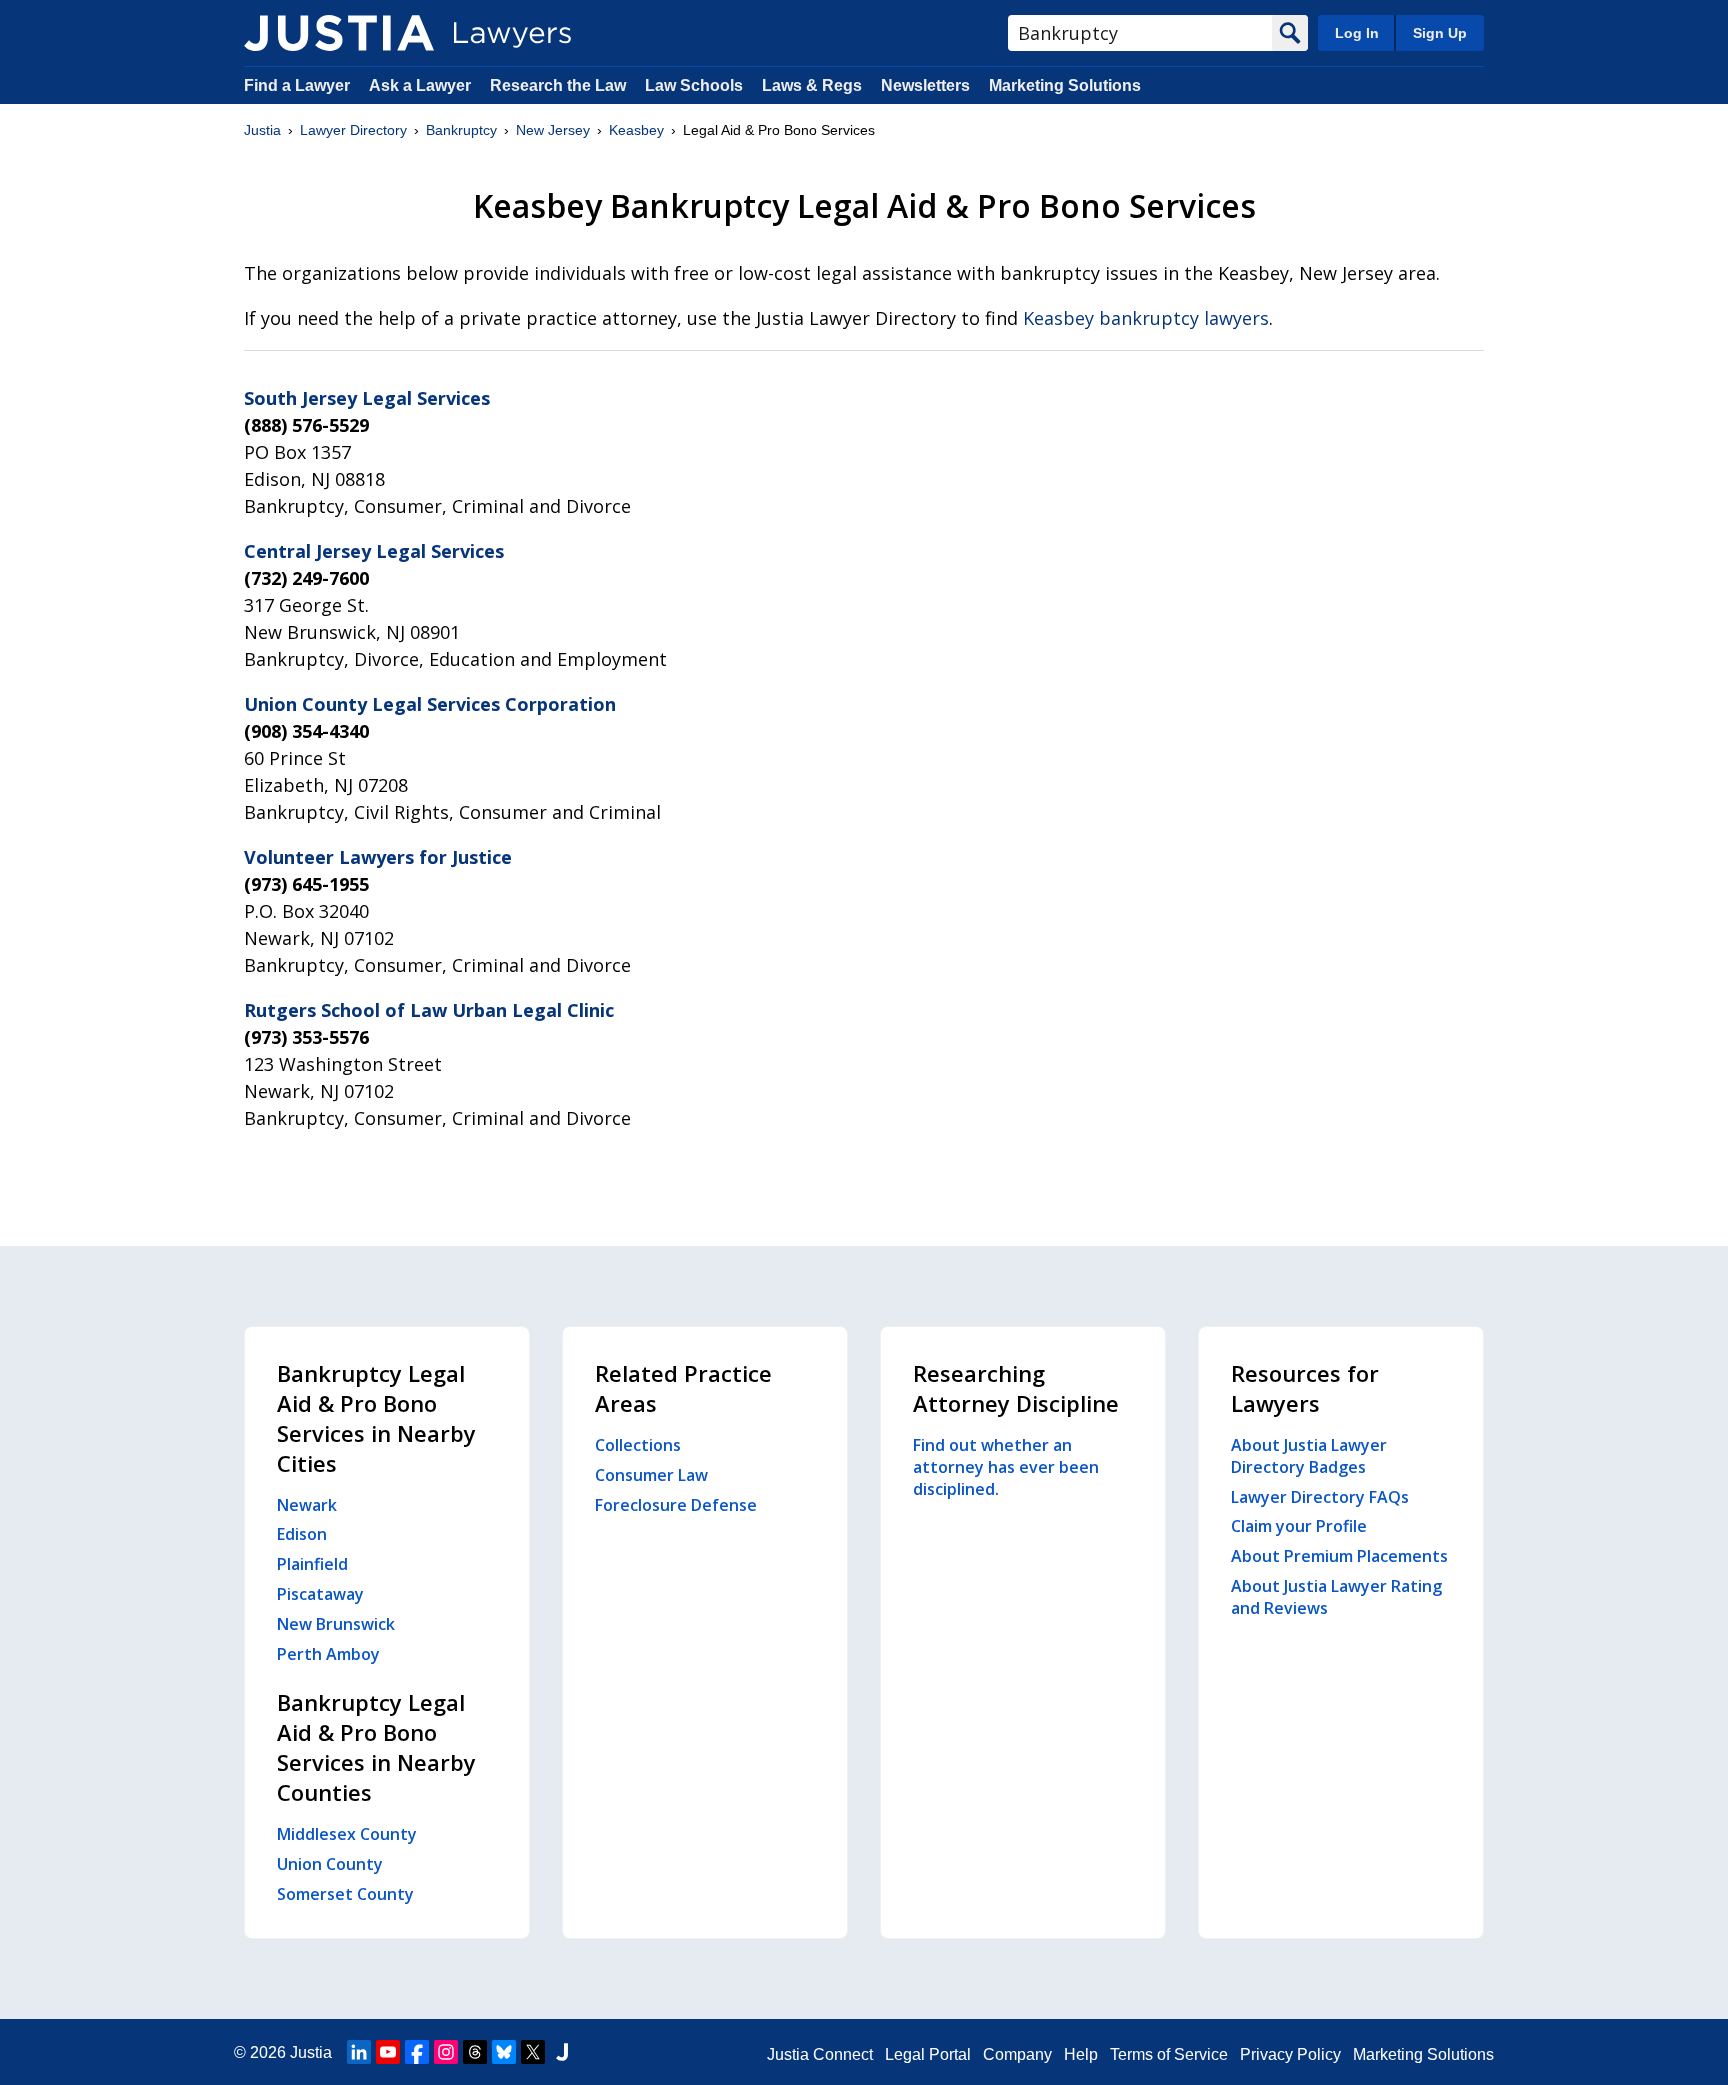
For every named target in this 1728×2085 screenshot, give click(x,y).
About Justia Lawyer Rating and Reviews (1336, 1597)
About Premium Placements (1339, 1556)
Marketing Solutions (1065, 85)
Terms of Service (1169, 2054)
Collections (638, 1445)
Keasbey (636, 130)
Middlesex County (347, 1834)
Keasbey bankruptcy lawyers (1146, 318)
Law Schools (694, 85)
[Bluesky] (504, 2052)
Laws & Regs (812, 85)
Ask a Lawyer (422, 85)
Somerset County (345, 1894)
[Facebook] (417, 2052)
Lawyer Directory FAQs (1320, 1497)
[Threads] (475, 2052)
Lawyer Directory (353, 130)
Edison (302, 1534)
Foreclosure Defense (676, 1505)
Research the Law (558, 85)
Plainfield (312, 1564)
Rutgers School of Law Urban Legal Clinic (429, 1010)
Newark (307, 1505)
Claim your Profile (1299, 1526)
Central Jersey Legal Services (374, 551)
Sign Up (1440, 33)
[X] (533, 2052)
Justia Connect (820, 2054)
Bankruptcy (461, 130)
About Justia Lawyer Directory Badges (1309, 1456)
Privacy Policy (1290, 2054)
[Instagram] (446, 2052)
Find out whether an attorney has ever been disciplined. (1006, 1467)
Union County (330, 1864)
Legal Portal (928, 2054)
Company (1017, 2054)
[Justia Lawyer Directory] (339, 33)
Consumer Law (651, 1475)
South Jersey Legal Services (367, 398)
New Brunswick (336, 1624)
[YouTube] (388, 2052)
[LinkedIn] (359, 2052)
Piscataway (320, 1594)
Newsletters (925, 85)
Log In (1357, 33)
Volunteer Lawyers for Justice (378, 857)
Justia (262, 130)
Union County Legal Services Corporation (430, 704)
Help (1081, 2054)
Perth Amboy (328, 1654)
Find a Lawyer (297, 85)
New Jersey (553, 130)
